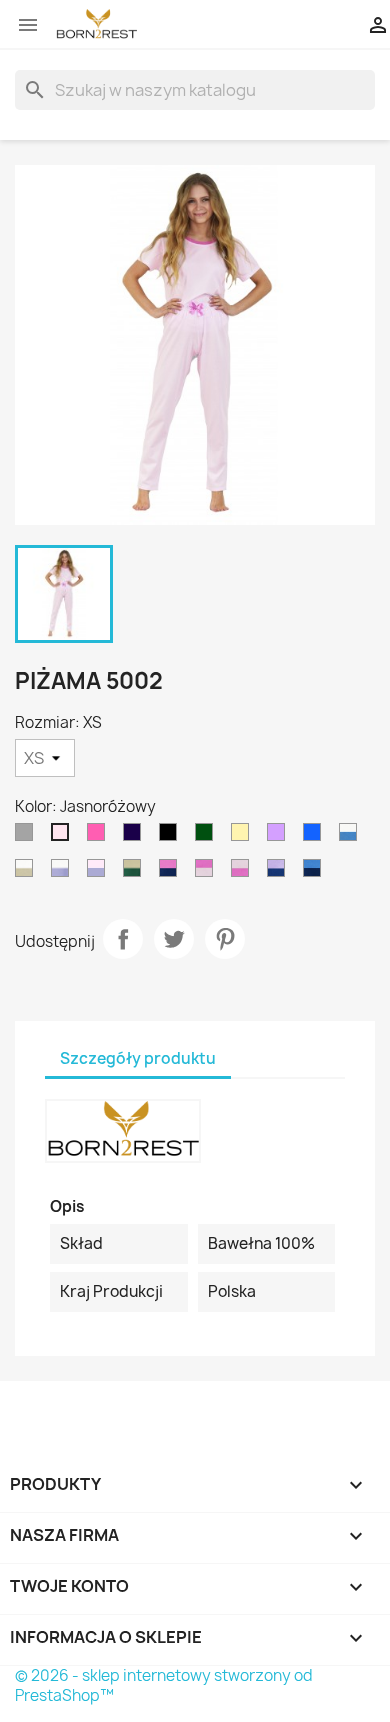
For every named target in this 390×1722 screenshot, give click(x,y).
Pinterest (225, 939)
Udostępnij (123, 939)
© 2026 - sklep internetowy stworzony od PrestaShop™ (164, 1685)
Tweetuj (174, 939)
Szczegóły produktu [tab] (138, 1058)
